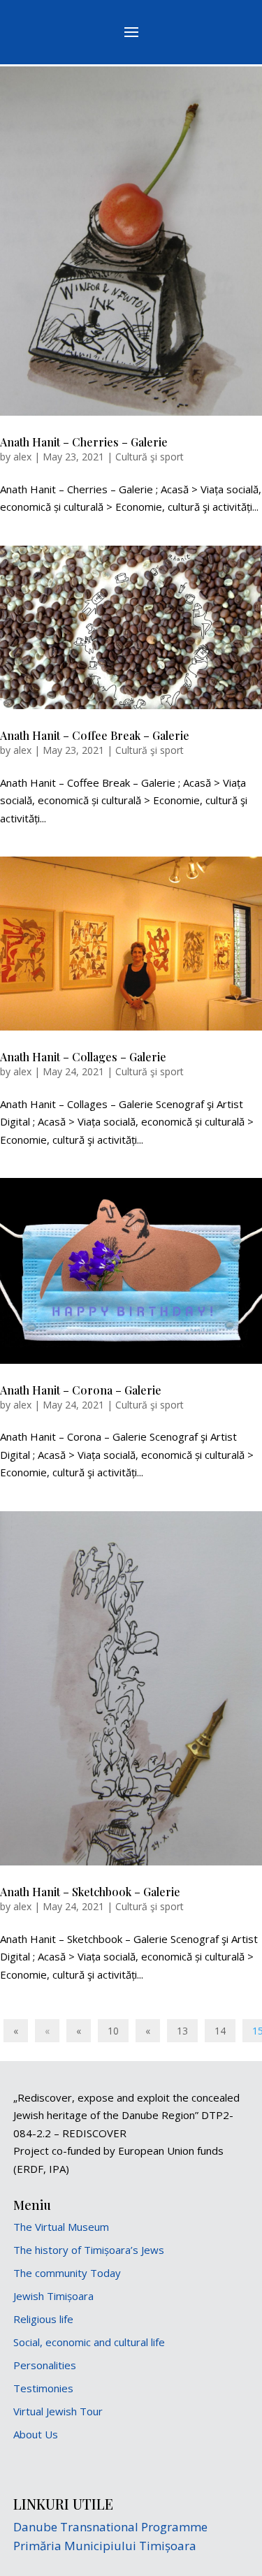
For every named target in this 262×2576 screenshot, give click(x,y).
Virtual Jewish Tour (58, 2411)
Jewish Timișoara (53, 2296)
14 (220, 2031)
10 (113, 2031)
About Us (36, 2434)
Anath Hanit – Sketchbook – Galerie (90, 1892)
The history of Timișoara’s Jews (89, 2250)
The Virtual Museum (61, 2227)
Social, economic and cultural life (89, 2342)
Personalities (45, 2365)
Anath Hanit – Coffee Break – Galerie (95, 735)
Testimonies (43, 2388)
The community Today (67, 2273)
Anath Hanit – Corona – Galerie (81, 1390)
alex (22, 457)
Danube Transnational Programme (110, 2527)
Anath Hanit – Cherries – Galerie (84, 442)
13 (182, 2031)
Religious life (43, 2319)
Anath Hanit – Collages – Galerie (83, 1057)
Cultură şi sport (150, 457)
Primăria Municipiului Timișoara (105, 2546)
